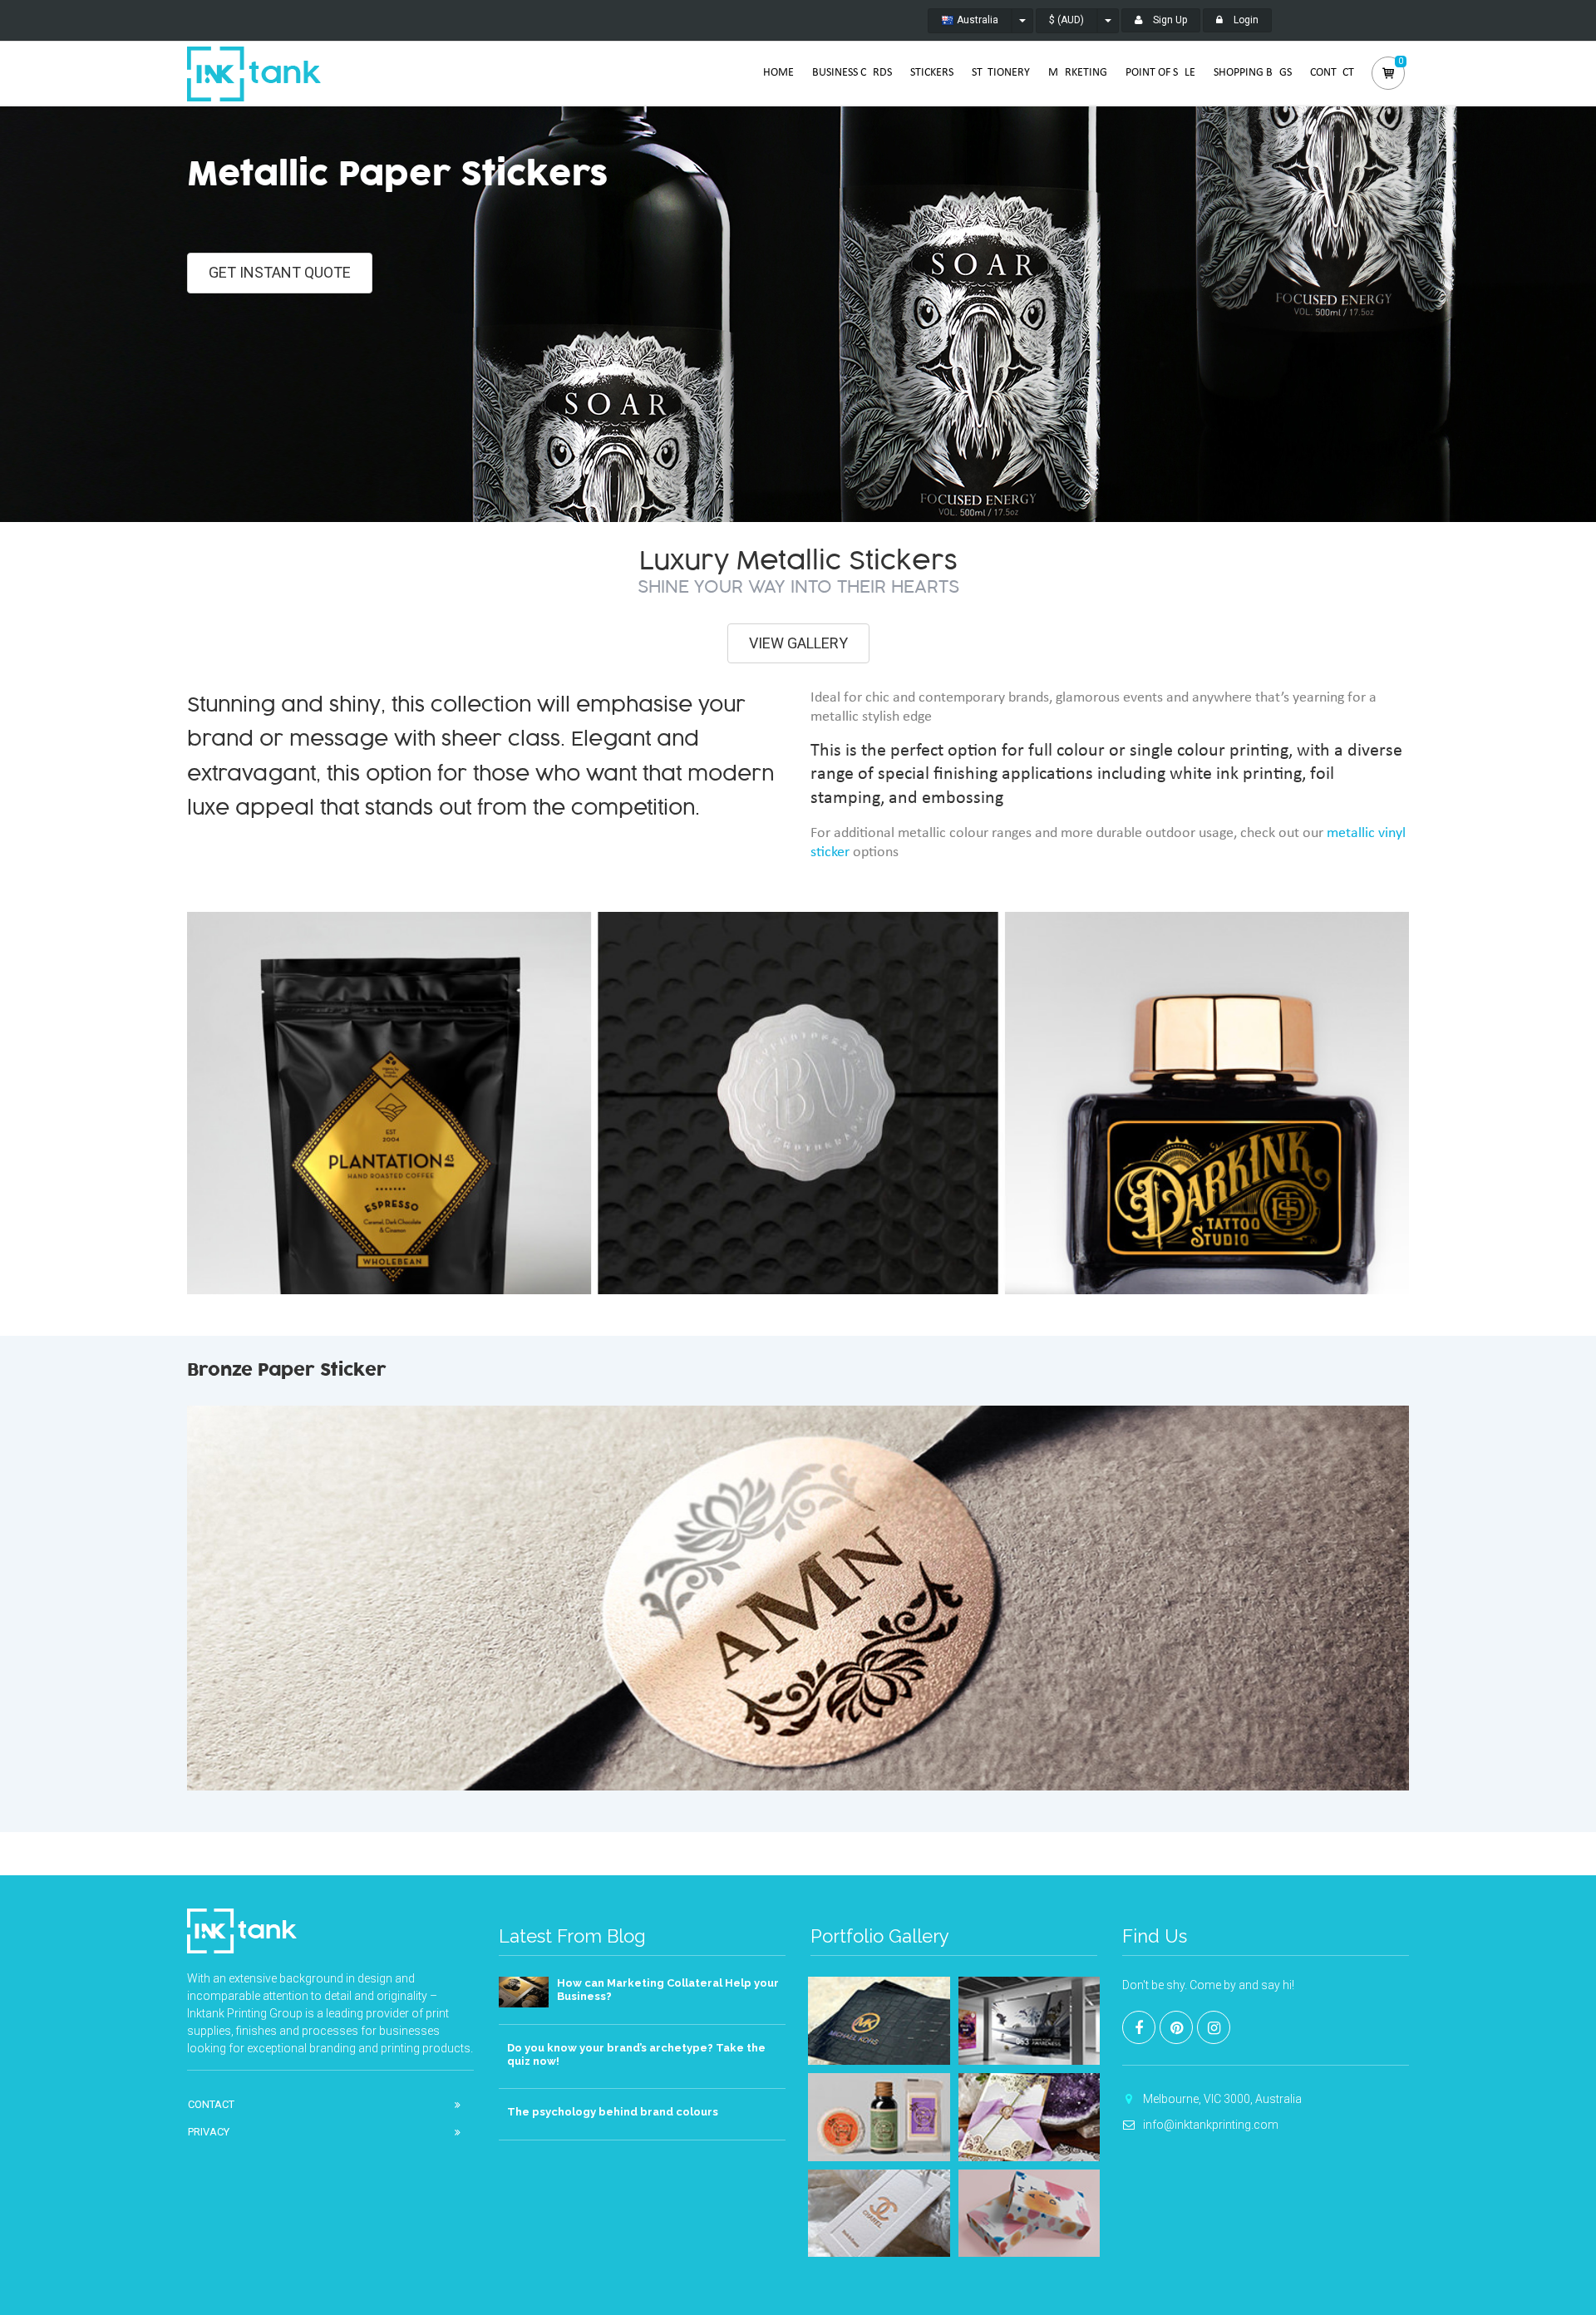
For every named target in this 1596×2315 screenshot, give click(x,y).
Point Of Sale (1160, 73)
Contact (1332, 73)
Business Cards (852, 73)
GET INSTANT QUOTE (280, 272)
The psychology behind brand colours (613, 2112)
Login (1245, 20)
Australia (976, 20)
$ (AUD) (1066, 20)
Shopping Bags (1253, 73)
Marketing (1078, 73)
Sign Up (1169, 20)
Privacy (209, 2132)
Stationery (1001, 73)
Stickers (932, 73)
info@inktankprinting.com (1211, 2125)
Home (778, 73)
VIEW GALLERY (798, 643)
